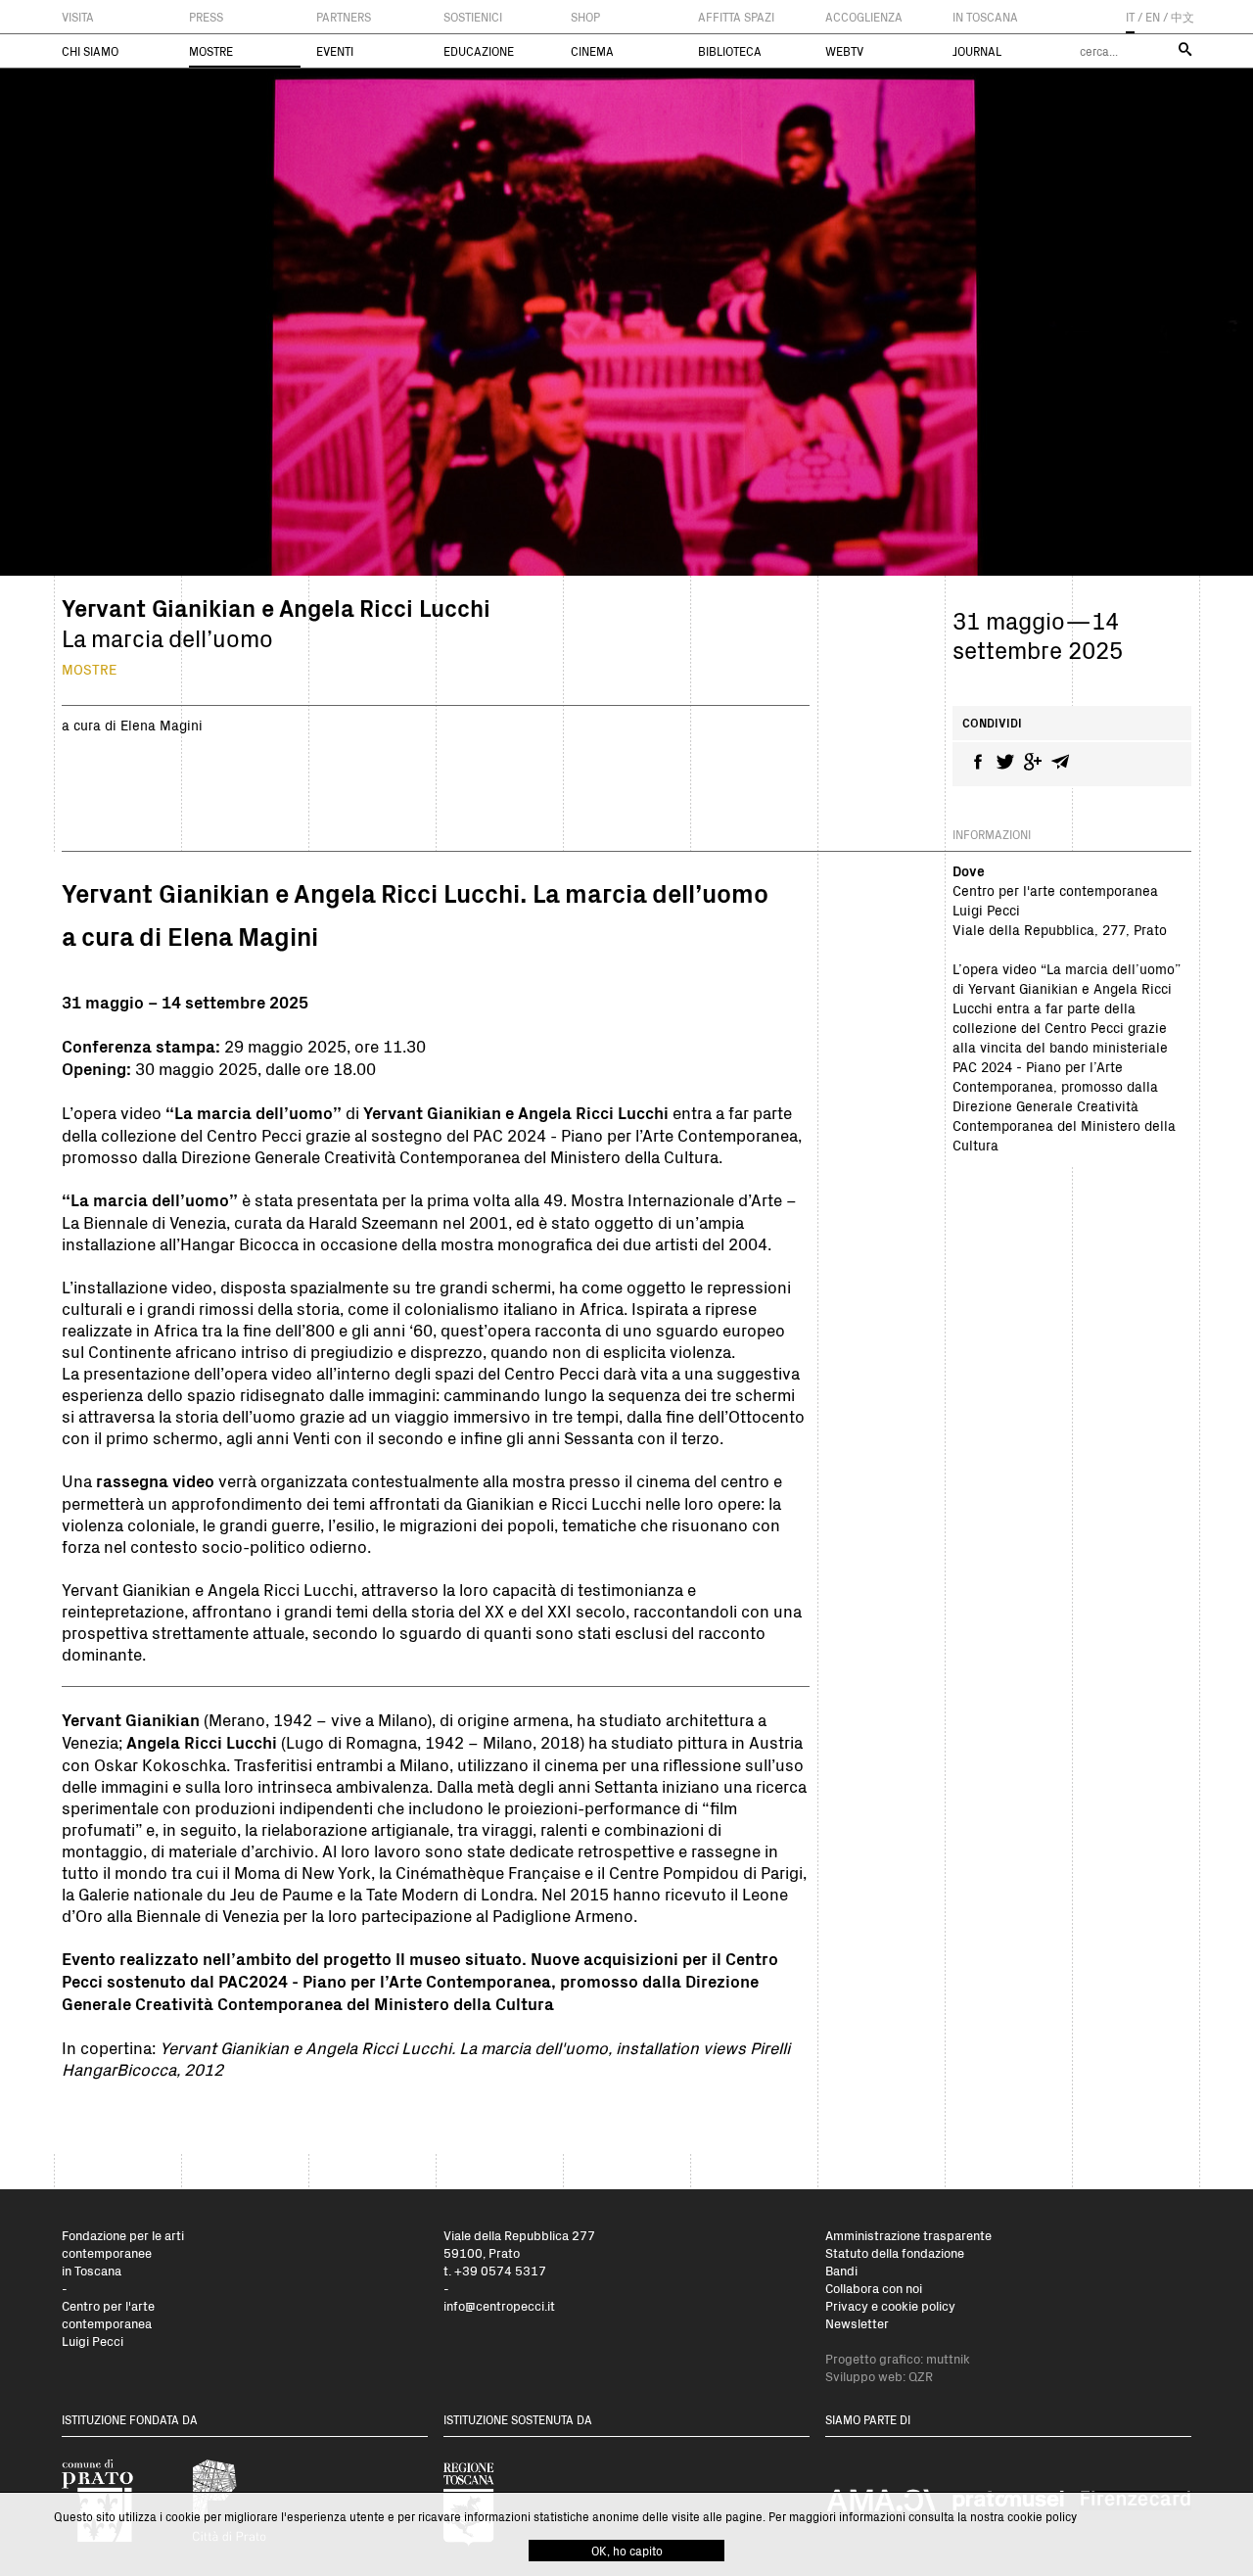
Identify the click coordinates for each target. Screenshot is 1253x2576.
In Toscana (985, 17)
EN (1153, 17)
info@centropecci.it (499, 2305)
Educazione (479, 51)
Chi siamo (90, 51)
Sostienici (473, 17)
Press (206, 17)
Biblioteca (730, 51)
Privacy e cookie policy (890, 2305)
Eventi (335, 51)
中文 (1183, 17)
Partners (344, 17)
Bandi (841, 2270)
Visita (78, 17)
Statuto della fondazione (895, 2252)
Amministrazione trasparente (908, 2235)
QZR (921, 2376)
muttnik (948, 2358)
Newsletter (857, 2323)
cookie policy (1042, 2516)
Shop (585, 17)
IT (1130, 17)
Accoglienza (864, 17)
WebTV (844, 51)
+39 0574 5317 (500, 2270)
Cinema (592, 51)
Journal (977, 51)
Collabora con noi (874, 2288)
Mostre (211, 51)
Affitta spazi (736, 17)
